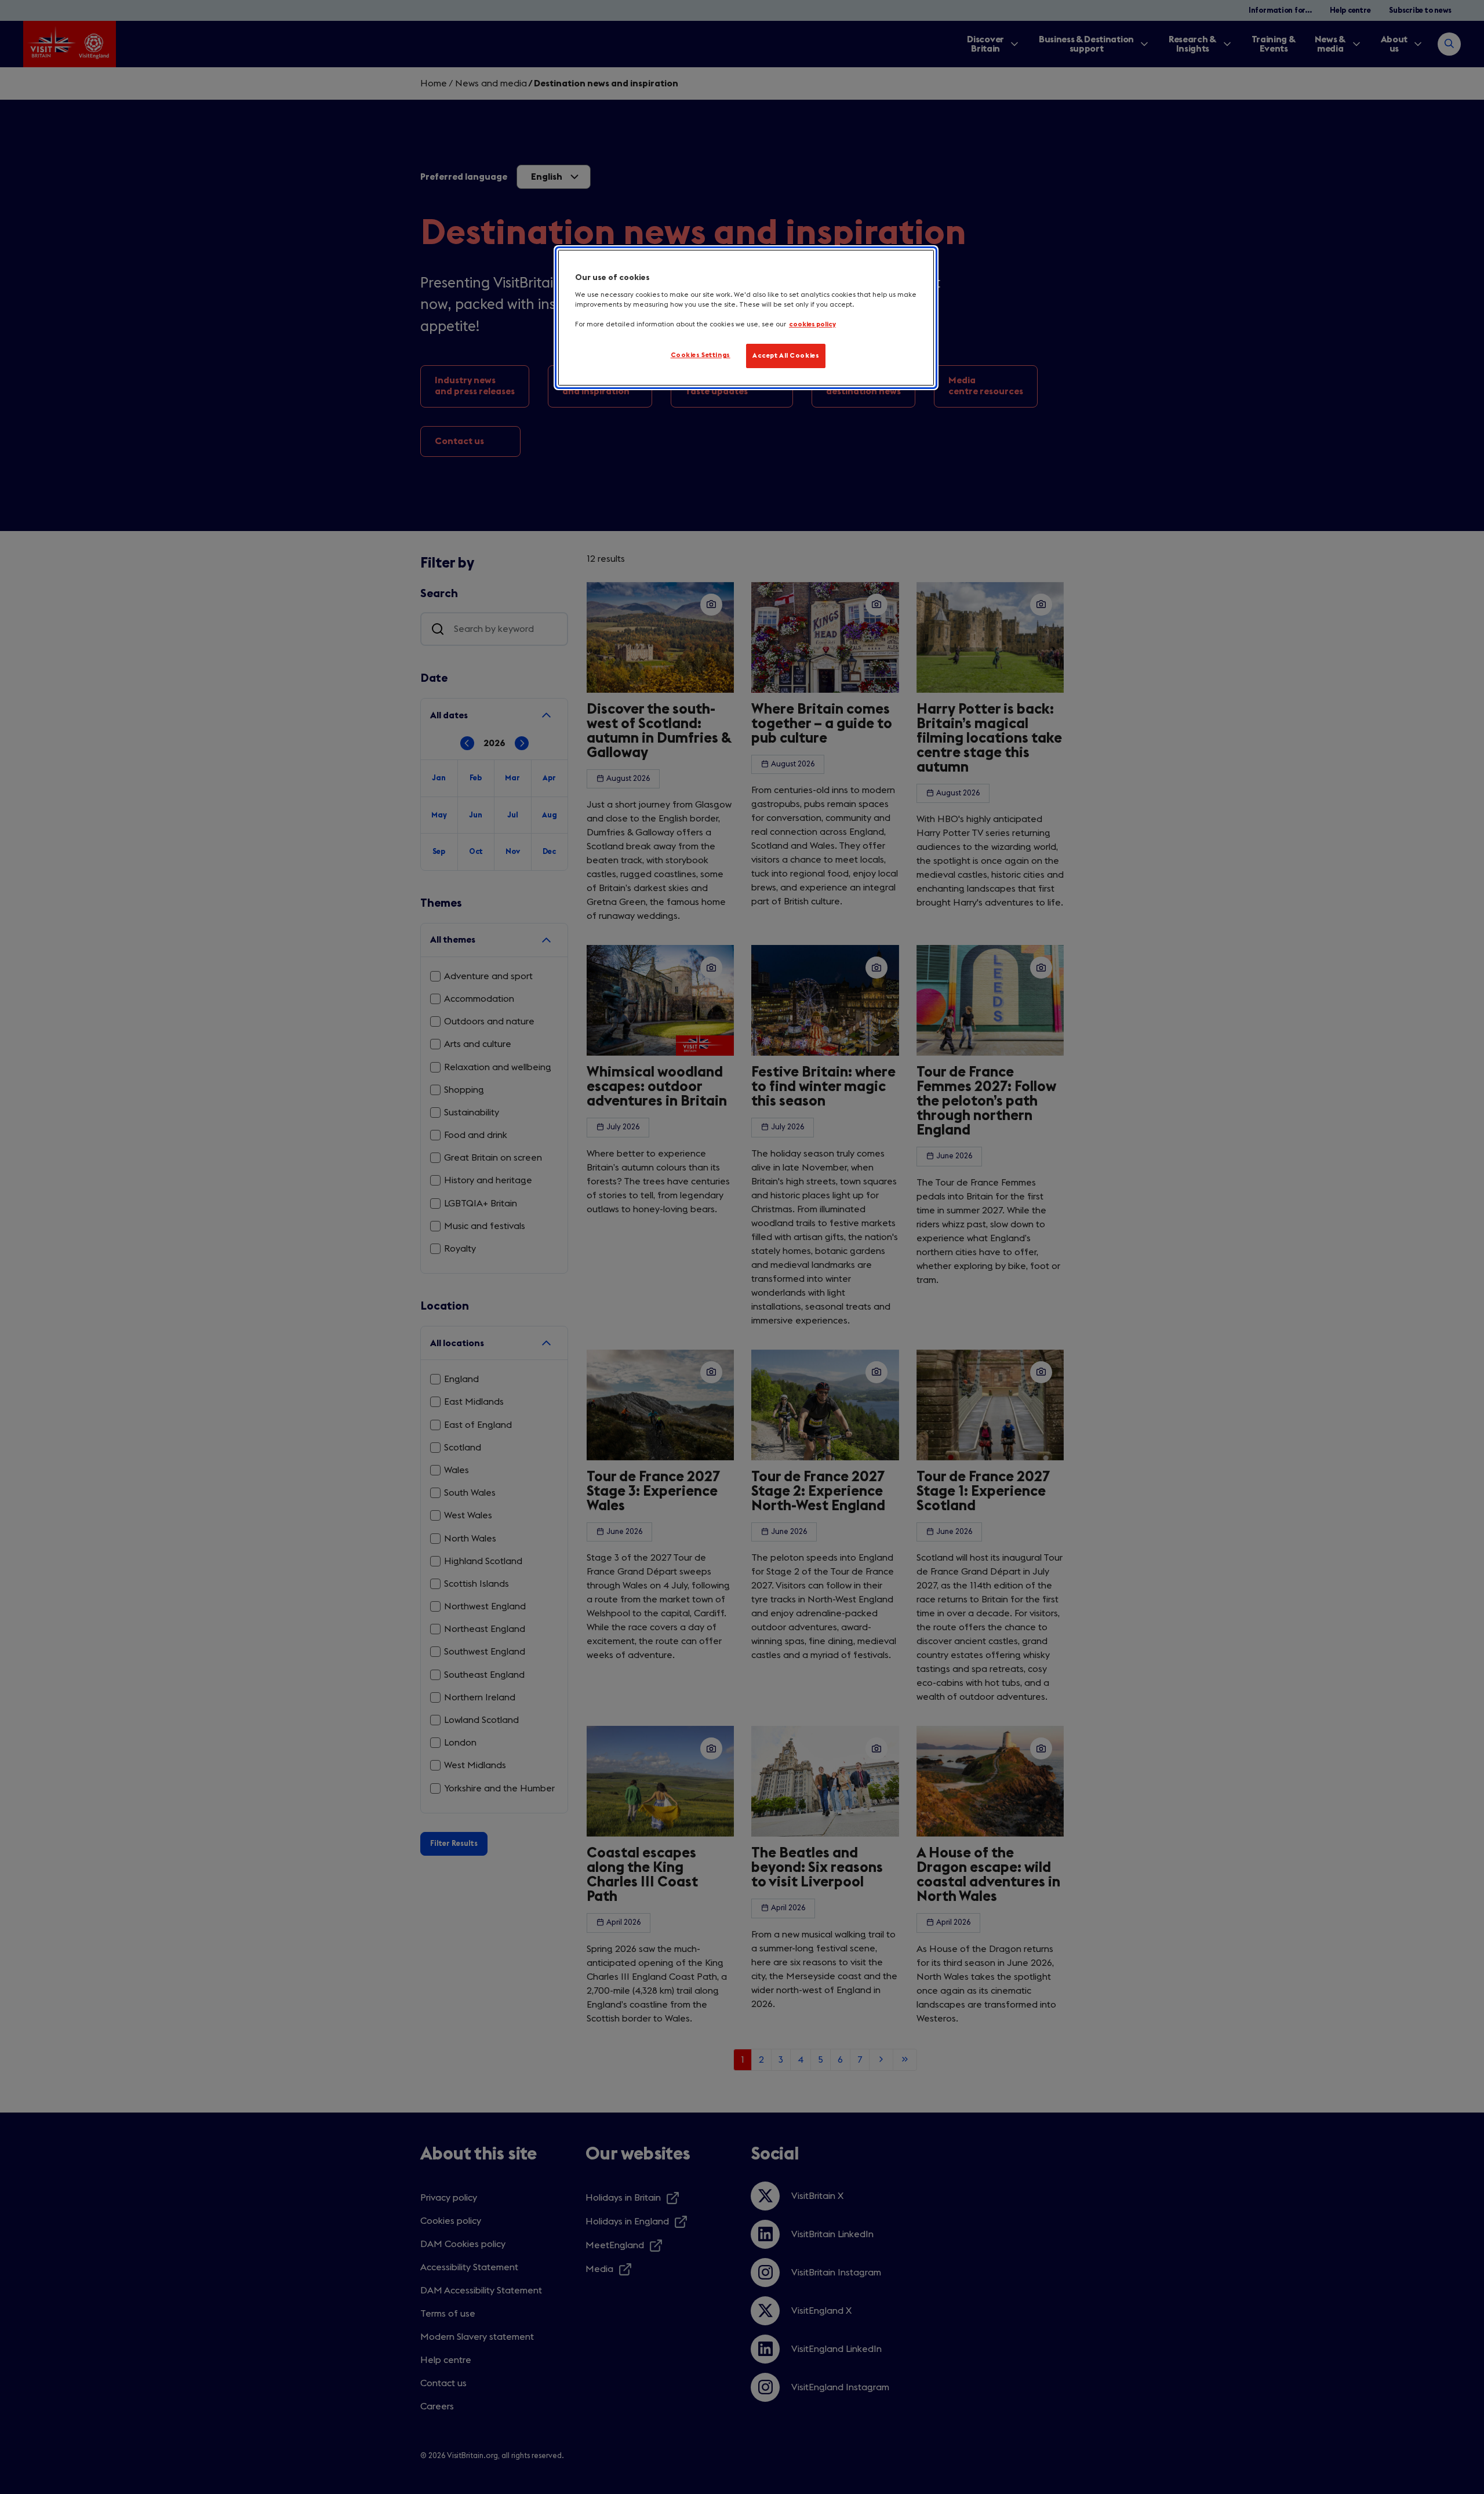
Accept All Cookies (786, 356)
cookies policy (812, 324)
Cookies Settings (701, 355)
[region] (746, 318)
